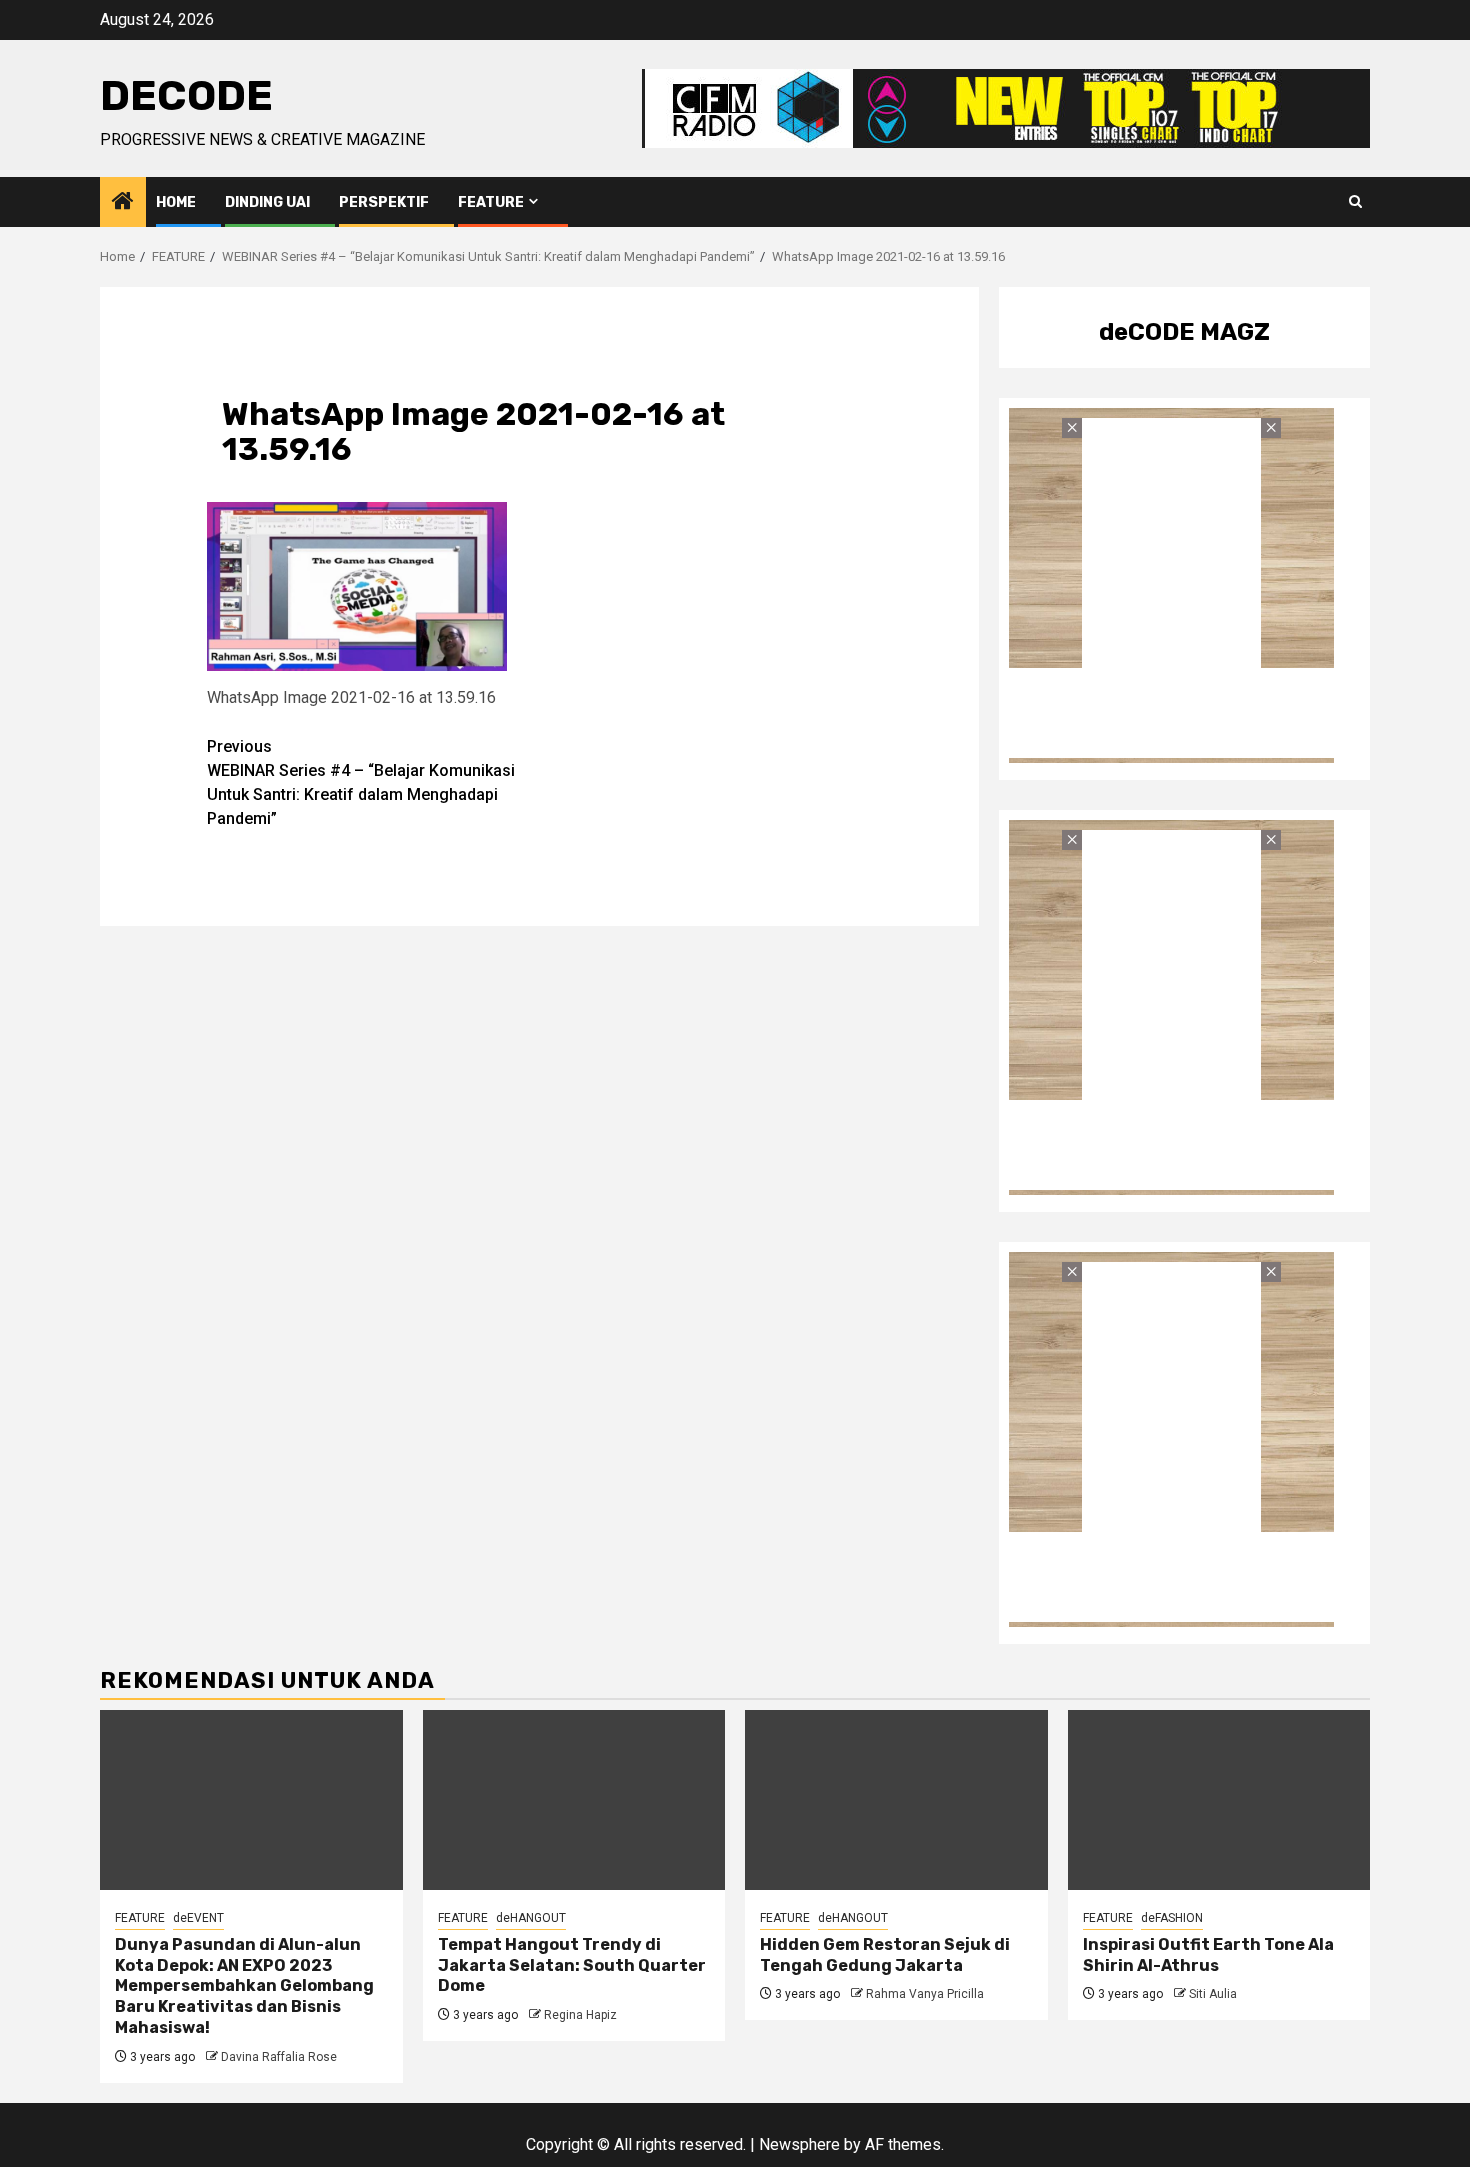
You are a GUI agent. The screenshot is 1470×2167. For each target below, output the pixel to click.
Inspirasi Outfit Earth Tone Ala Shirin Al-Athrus (1208, 1955)
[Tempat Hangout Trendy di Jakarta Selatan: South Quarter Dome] (574, 1800)
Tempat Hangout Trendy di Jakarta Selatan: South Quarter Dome (572, 1965)
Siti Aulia (1213, 1994)
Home (176, 202)
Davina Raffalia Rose (279, 2057)
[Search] (1355, 202)
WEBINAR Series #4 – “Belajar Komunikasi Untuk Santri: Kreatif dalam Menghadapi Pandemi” (361, 782)
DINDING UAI (267, 202)
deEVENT (198, 1918)
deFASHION (1172, 1918)
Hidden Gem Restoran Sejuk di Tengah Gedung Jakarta (885, 1955)
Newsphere (799, 2144)
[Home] (123, 203)
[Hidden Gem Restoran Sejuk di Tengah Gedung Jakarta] (896, 1800)
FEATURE (491, 202)
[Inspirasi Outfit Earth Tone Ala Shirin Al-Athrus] (1219, 1800)
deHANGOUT (531, 1918)
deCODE (186, 96)
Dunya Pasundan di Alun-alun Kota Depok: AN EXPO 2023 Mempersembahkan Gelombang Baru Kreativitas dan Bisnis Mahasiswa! (244, 1986)
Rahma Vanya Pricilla (925, 1994)
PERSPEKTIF (384, 202)
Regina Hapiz (580, 2015)
